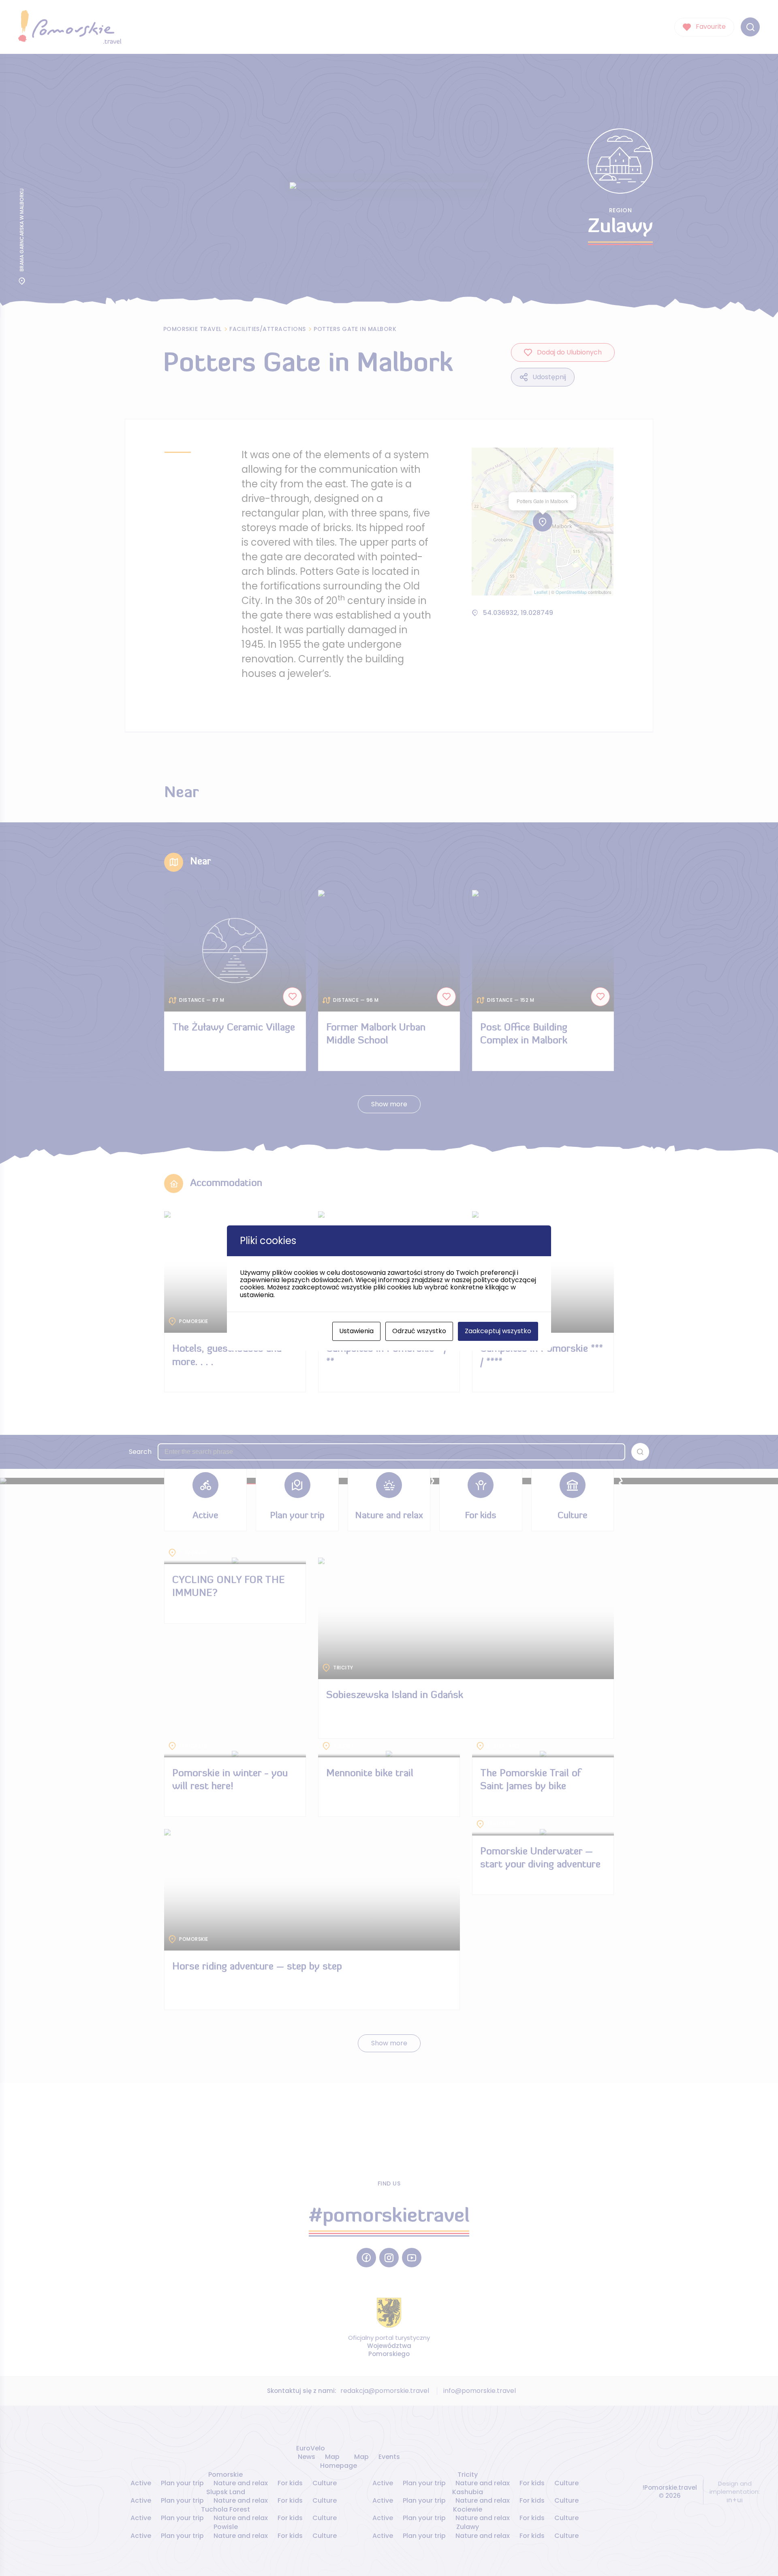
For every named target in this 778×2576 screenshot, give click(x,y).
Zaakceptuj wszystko (498, 1331)
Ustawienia (356, 1331)
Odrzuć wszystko (419, 1331)
